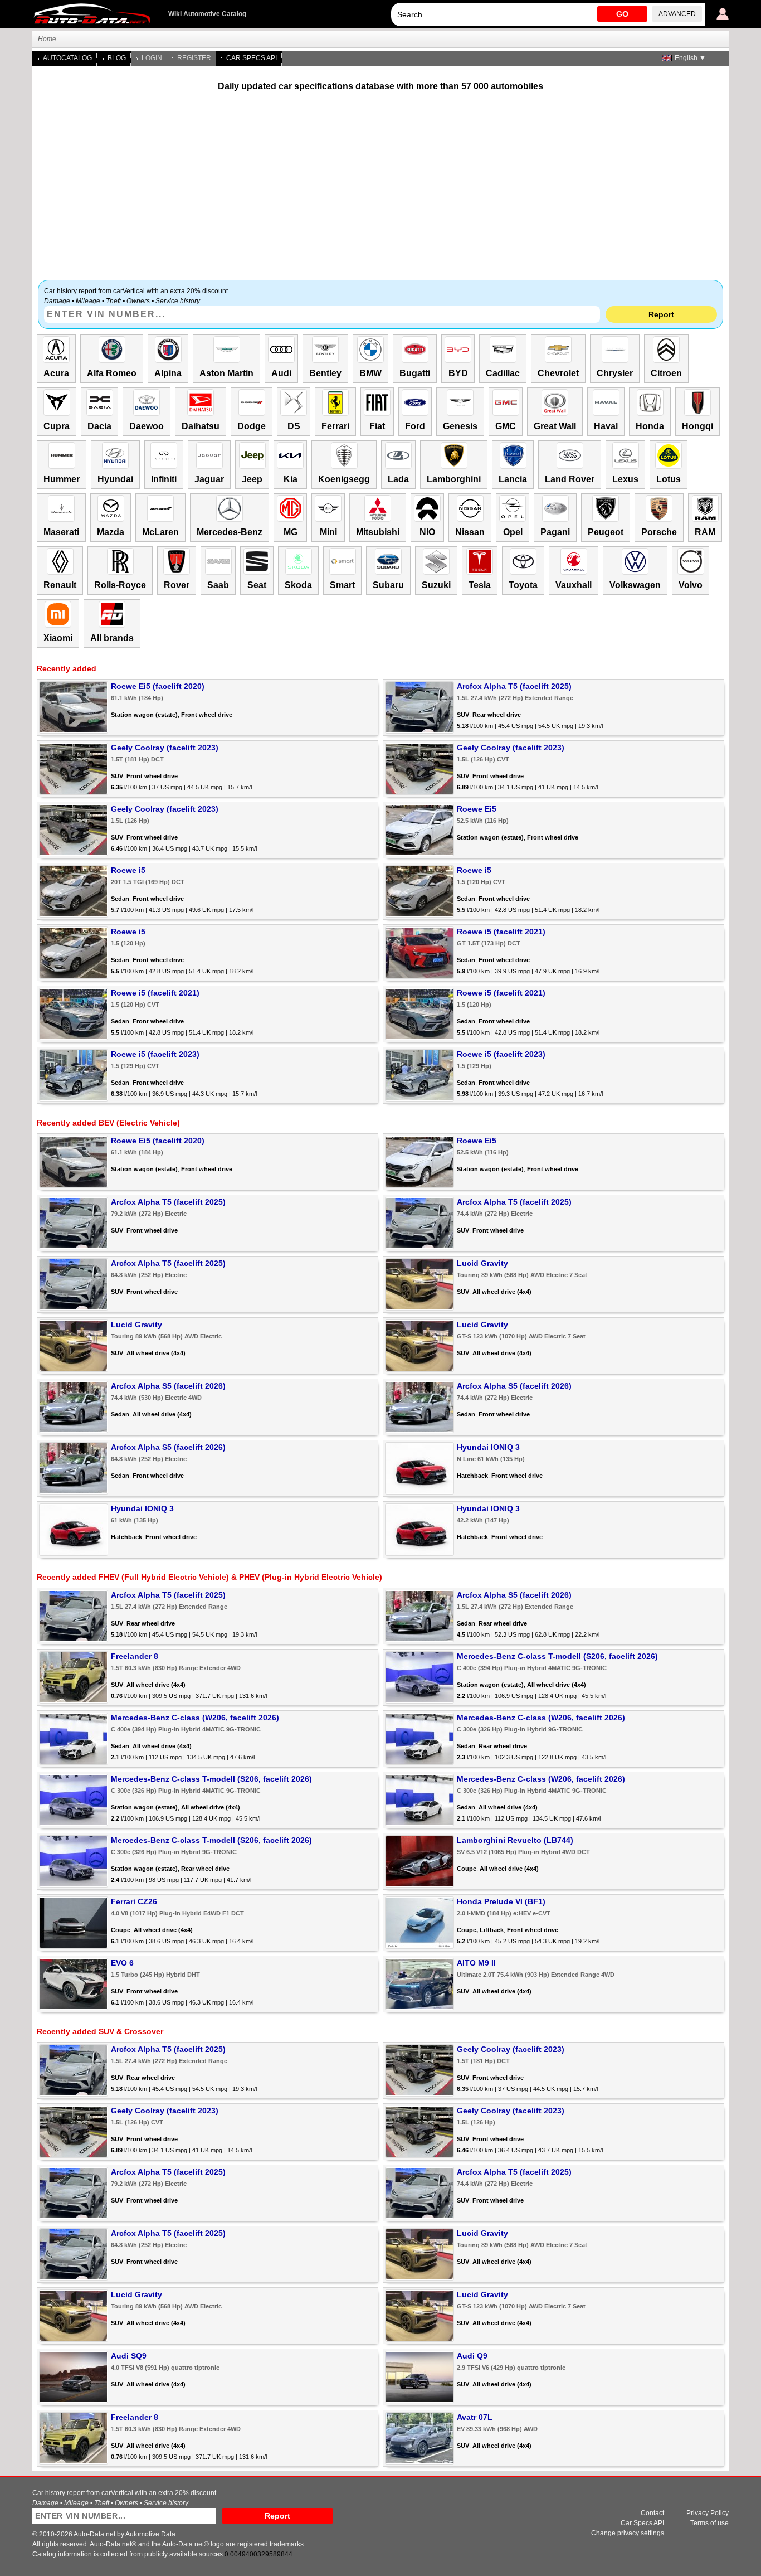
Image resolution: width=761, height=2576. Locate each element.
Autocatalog (67, 58)
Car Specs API (252, 58)
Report (661, 314)
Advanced (677, 14)
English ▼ (690, 58)
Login (152, 58)
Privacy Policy (708, 2513)
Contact (652, 2513)
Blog (117, 58)
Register (194, 58)
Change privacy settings (628, 2533)
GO (622, 14)
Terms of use (709, 2523)
